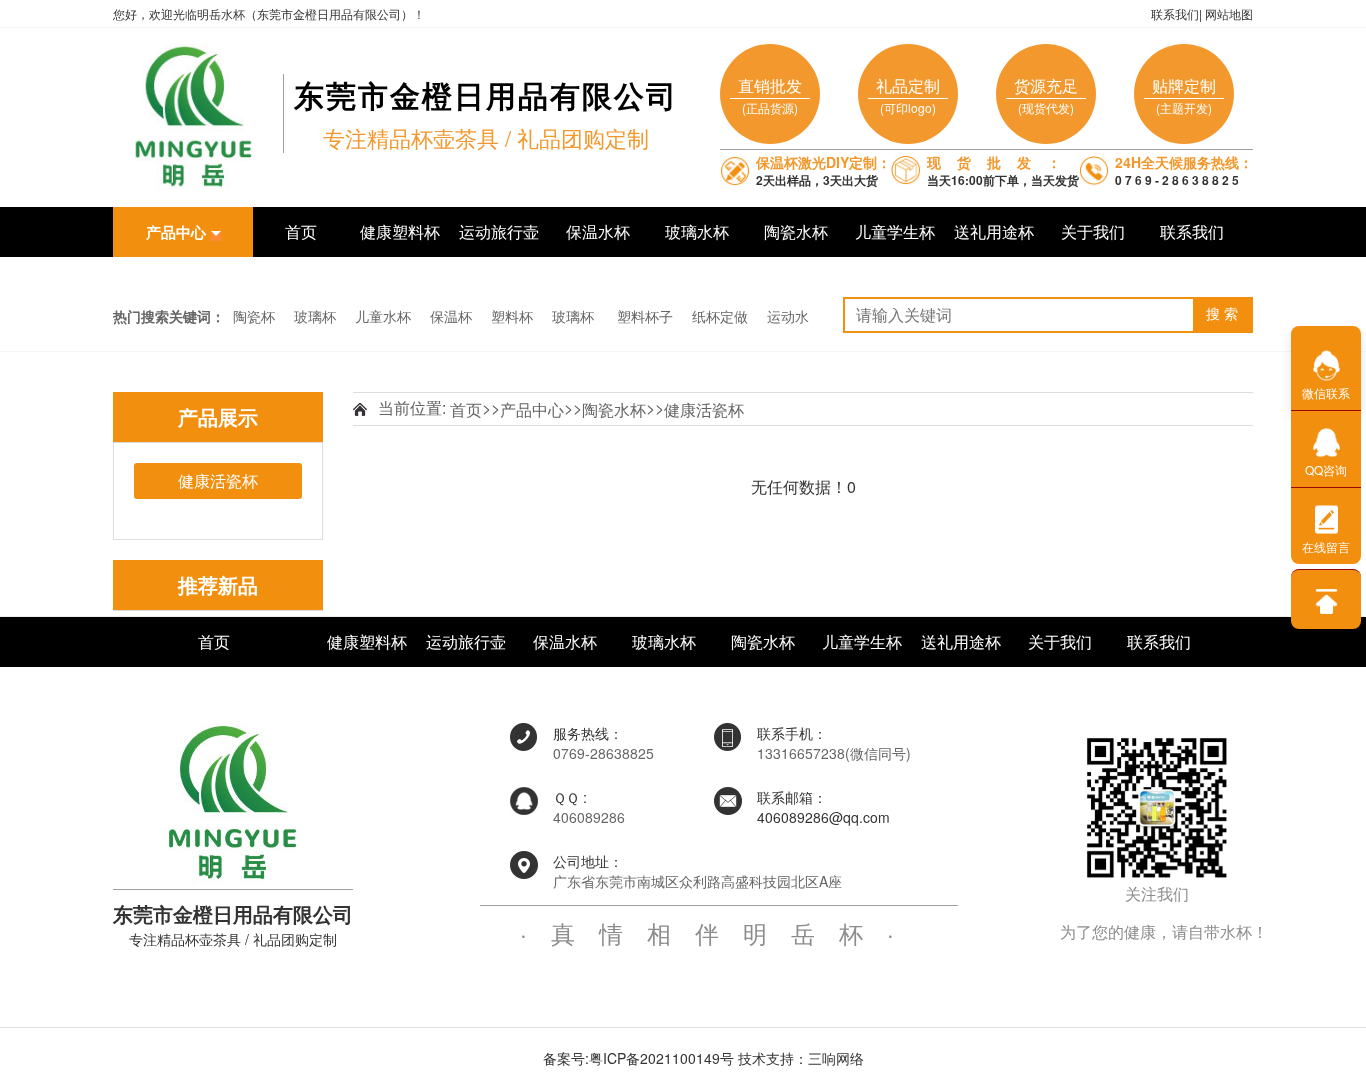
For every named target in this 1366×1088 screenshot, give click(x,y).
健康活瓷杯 (704, 409)
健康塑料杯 (400, 231)
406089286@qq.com (823, 817)
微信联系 (1326, 392)
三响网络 (836, 1058)
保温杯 (451, 316)
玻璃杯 (315, 316)
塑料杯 (512, 316)
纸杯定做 (720, 316)
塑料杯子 (645, 316)
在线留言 (1326, 546)
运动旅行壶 (499, 231)
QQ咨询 (1326, 469)
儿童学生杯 (895, 231)
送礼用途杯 (994, 231)
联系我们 (1175, 13)
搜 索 (1222, 314)
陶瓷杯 (254, 316)
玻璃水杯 (697, 231)
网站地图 (1229, 13)
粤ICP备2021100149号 (661, 1058)
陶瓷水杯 (796, 231)
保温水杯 (598, 231)
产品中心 (532, 409)
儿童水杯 (383, 316)
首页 (301, 231)
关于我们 (1093, 231)
